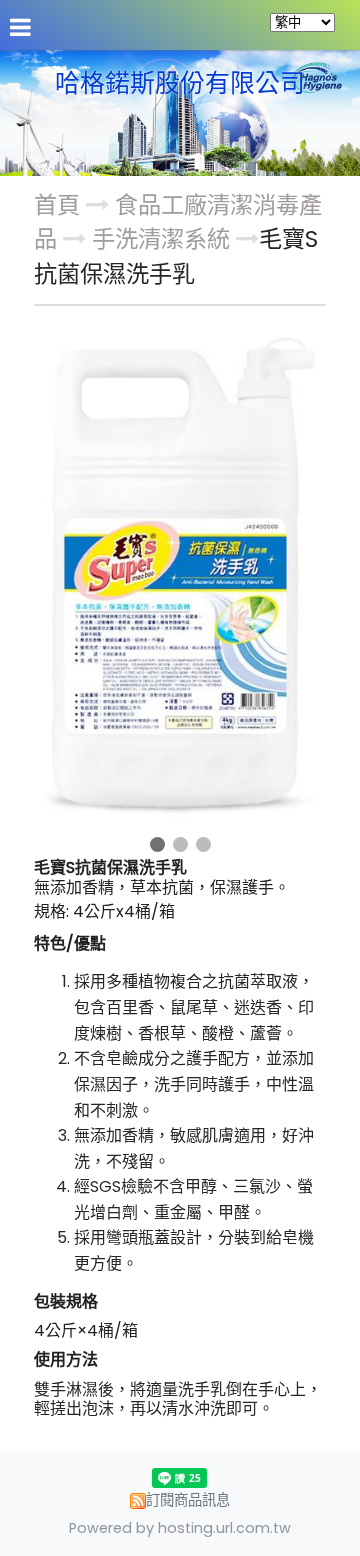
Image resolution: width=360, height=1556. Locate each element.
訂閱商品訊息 (188, 1500)
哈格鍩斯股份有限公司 (180, 84)
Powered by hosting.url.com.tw (180, 1528)
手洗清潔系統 (161, 239)
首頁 (57, 205)
